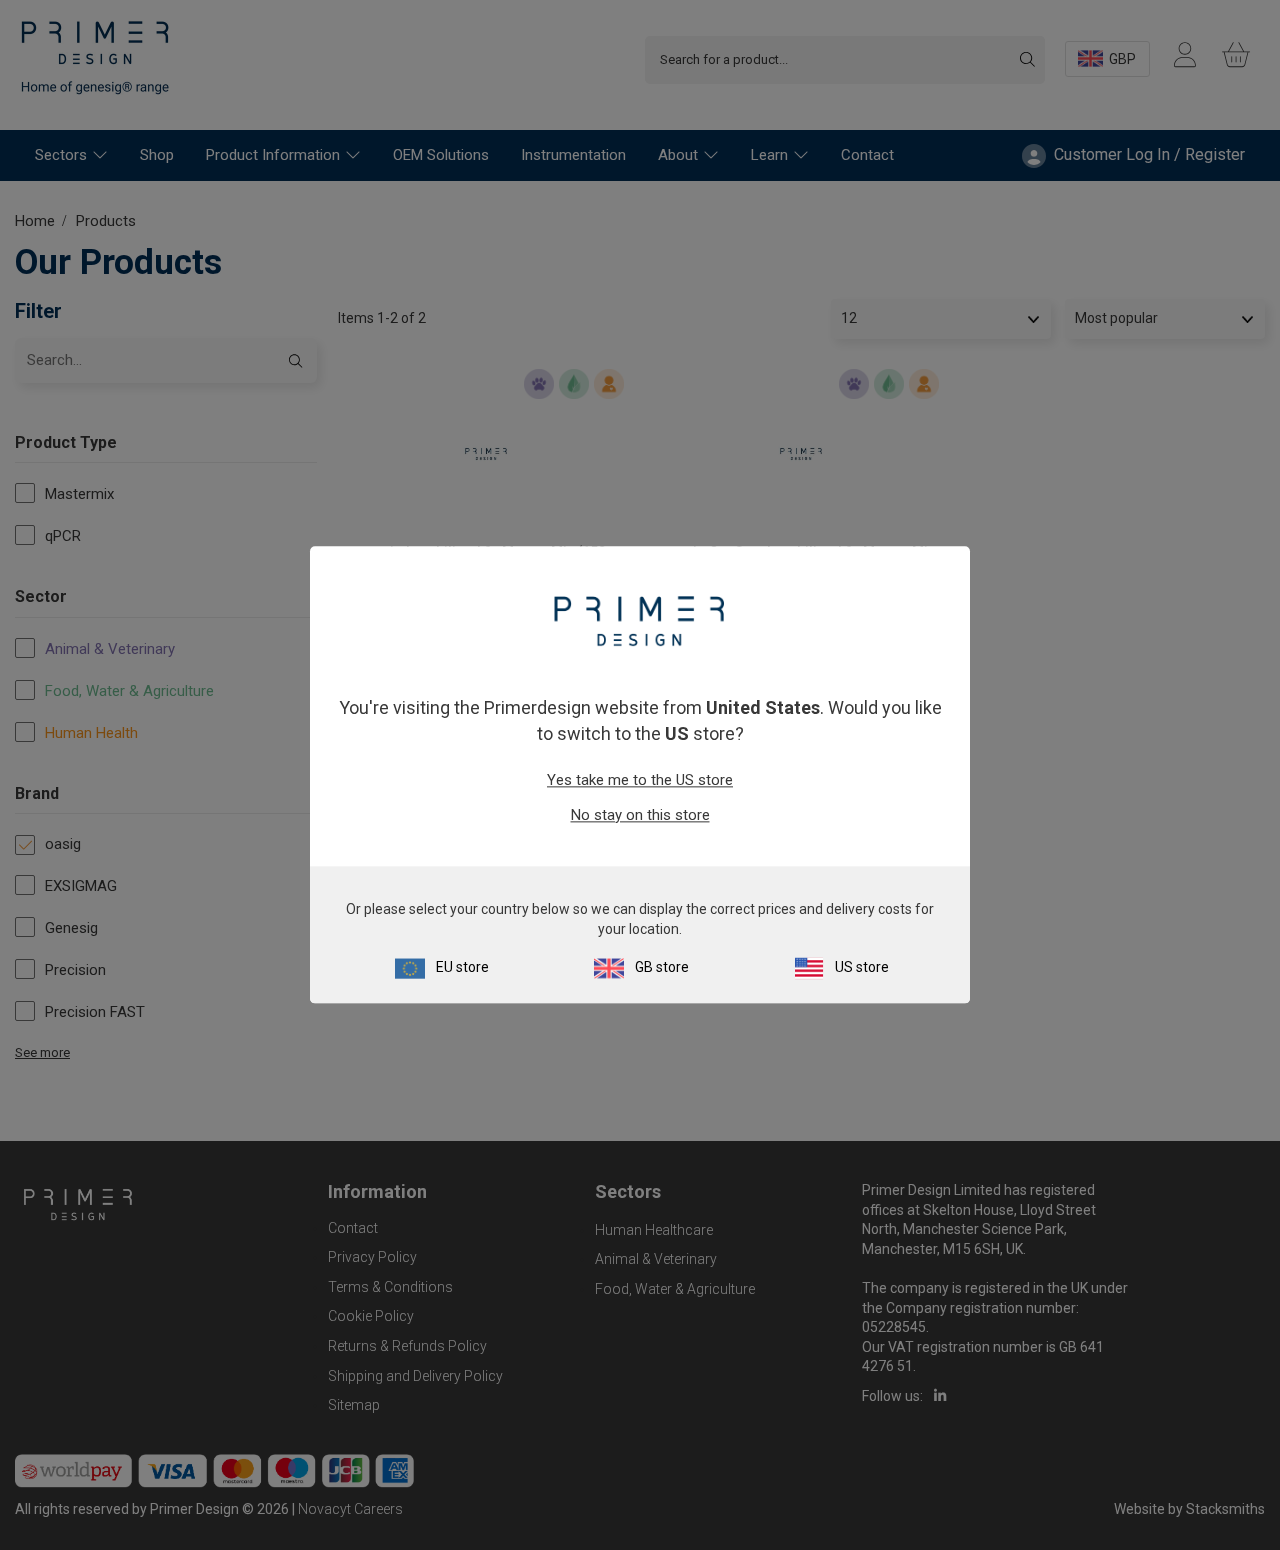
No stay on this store (640, 815)
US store (862, 968)
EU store (462, 968)
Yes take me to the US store (640, 780)
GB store (662, 968)
